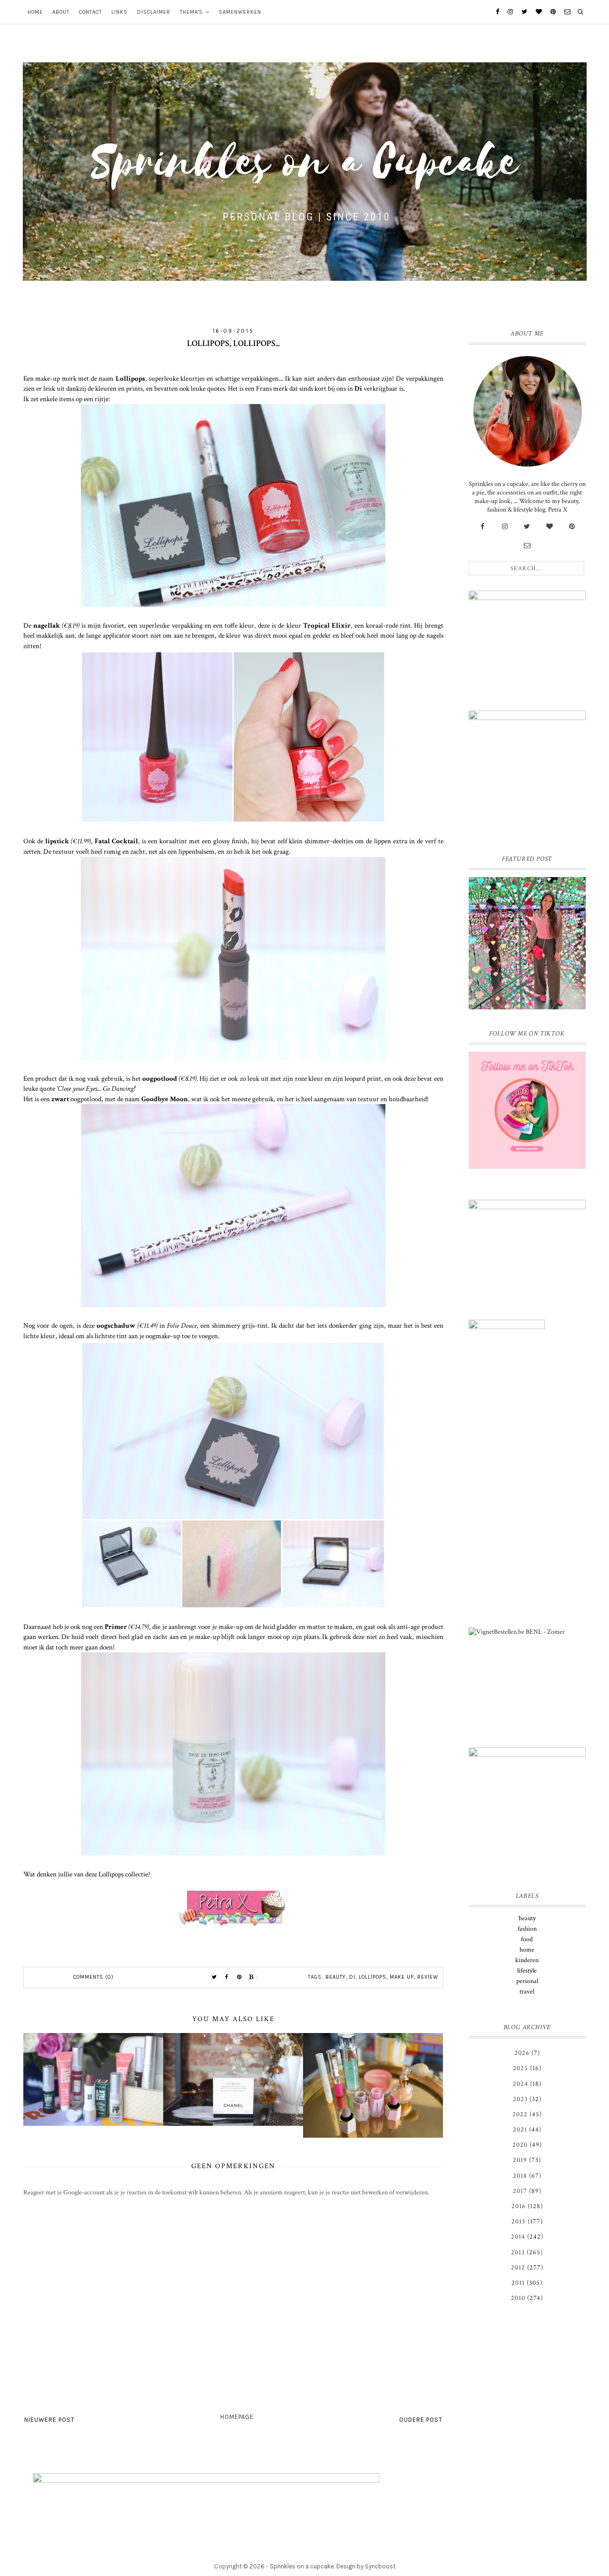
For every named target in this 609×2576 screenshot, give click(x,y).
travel (527, 1992)
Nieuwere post (49, 2420)
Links (119, 12)
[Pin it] (239, 1977)
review (428, 1977)
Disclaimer (154, 12)
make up (402, 1977)
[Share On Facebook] (227, 1977)
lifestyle (527, 1971)
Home (35, 12)
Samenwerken (240, 12)
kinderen (527, 1960)
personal (527, 1981)
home (527, 1950)
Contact (90, 12)
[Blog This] (252, 1977)
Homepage (237, 2417)
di (352, 1977)
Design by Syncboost (366, 2566)
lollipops (373, 1977)
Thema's (191, 12)
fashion (527, 1929)
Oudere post (421, 2420)
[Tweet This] (215, 1977)
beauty (336, 1977)
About (61, 12)
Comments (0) (93, 1977)
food (527, 1939)
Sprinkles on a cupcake (302, 2566)
